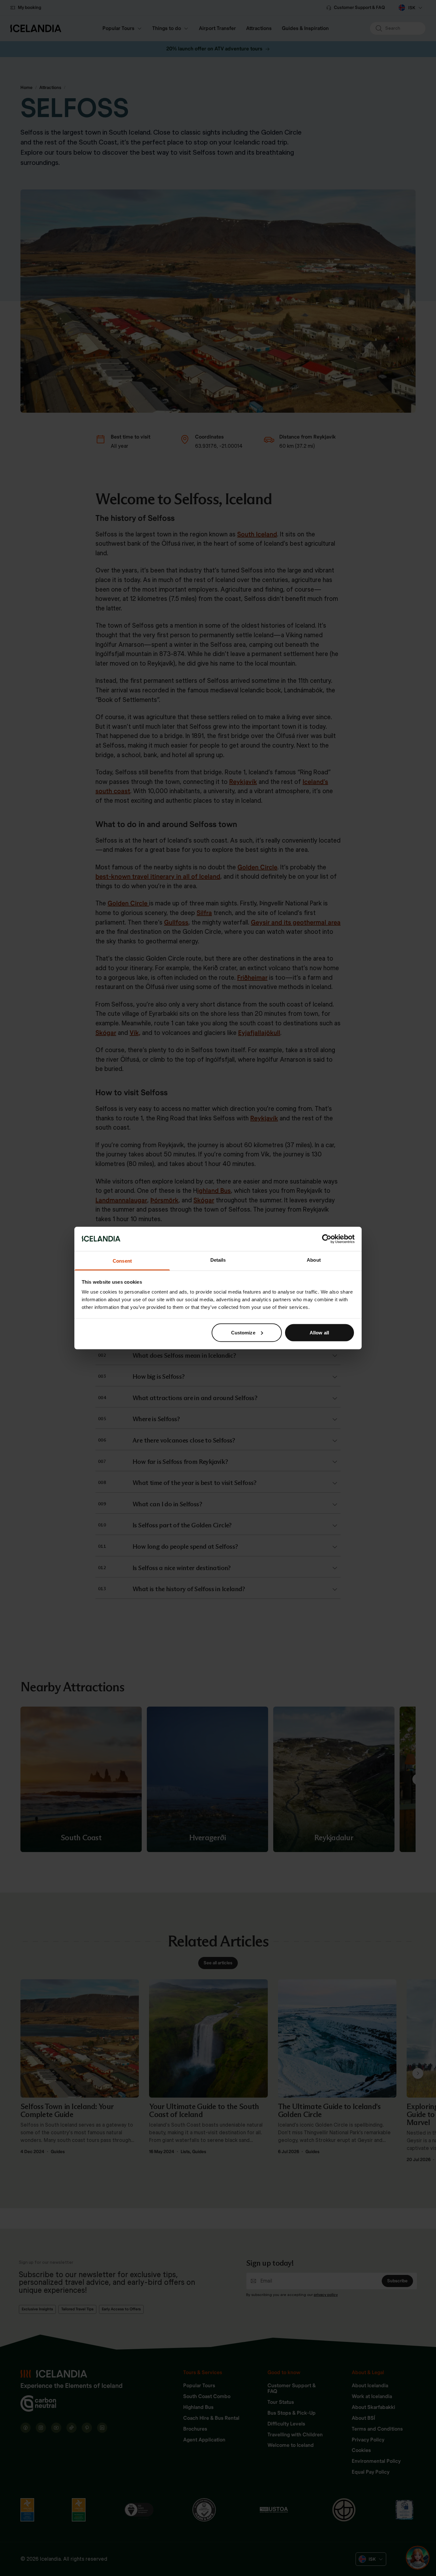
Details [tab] (218, 1260)
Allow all (319, 1332)
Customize (243, 1332)
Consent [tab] (122, 1261)
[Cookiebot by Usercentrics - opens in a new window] (327, 1239)
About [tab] (314, 1260)
